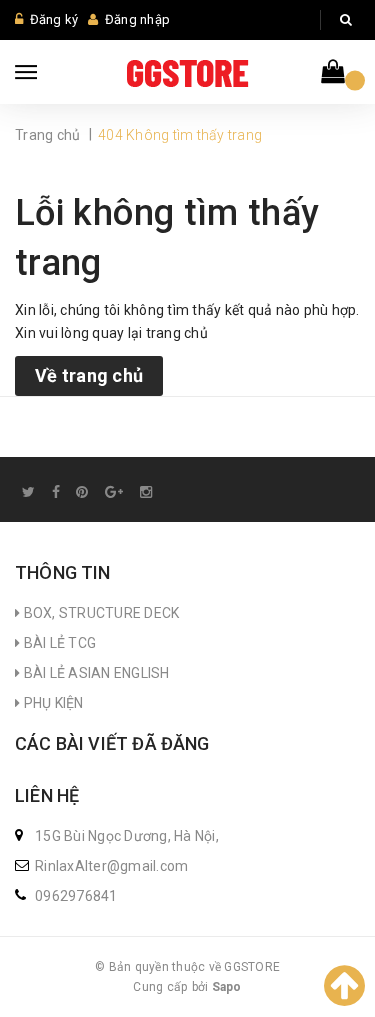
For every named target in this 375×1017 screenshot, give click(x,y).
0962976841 (76, 896)
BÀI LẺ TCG (58, 643)
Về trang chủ (89, 375)
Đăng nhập (137, 19)
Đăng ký (54, 19)
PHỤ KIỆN (51, 703)
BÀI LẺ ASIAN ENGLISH (94, 673)
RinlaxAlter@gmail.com (111, 866)
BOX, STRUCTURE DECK (99, 613)
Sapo (227, 987)
